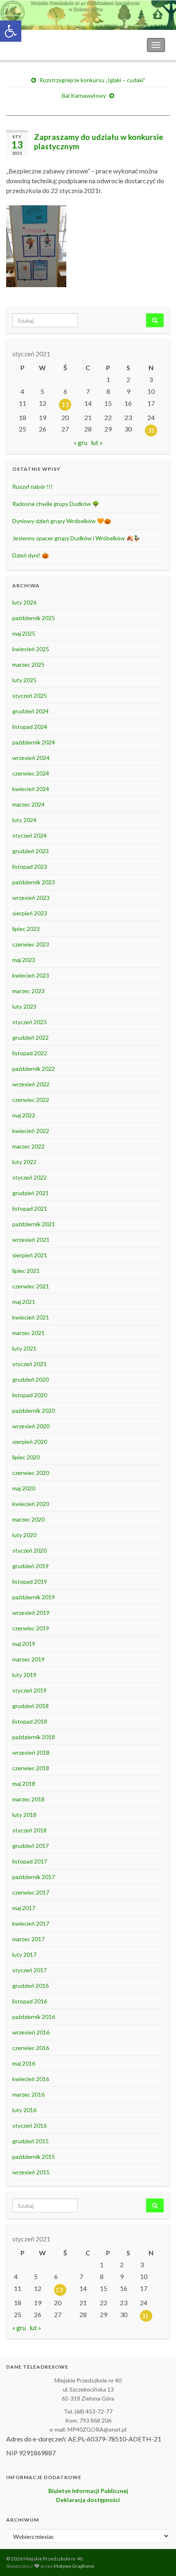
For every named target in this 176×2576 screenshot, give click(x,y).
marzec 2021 (28, 1333)
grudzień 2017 (30, 1846)
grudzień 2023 (30, 851)
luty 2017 (24, 1954)
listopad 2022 (30, 1053)
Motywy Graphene (74, 2566)
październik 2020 (34, 1411)
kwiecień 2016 (31, 2079)
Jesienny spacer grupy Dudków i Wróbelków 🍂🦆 (76, 538)
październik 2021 (34, 1224)
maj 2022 (24, 1115)
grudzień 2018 (30, 1706)
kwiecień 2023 (31, 975)
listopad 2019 (30, 1581)
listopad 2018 (30, 1721)
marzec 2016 (28, 2094)
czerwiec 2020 (31, 1473)
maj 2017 (24, 1908)
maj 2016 (24, 2063)
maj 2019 (24, 1644)
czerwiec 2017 (31, 1892)
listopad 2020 (30, 1395)
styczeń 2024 (29, 835)
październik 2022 (34, 1069)
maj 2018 (24, 1784)
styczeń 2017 (29, 1970)
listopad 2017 (30, 1861)
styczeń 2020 (29, 1550)
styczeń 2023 (29, 1022)
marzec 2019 (28, 1659)
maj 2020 (24, 1488)
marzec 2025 (28, 664)
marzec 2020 (28, 1519)
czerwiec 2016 (31, 2048)
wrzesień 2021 (31, 1240)
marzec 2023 (28, 991)
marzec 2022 (28, 1146)
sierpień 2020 (30, 1442)
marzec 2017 (28, 1939)
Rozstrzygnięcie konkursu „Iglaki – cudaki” (92, 80)
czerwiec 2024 (31, 773)
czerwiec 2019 (31, 1628)
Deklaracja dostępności (88, 2500)
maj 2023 (24, 960)
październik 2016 (34, 2017)
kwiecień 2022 (31, 1131)
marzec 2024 (28, 804)
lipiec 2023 (26, 929)
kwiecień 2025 (31, 649)
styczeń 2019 (29, 1690)
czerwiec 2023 (31, 944)
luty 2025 (24, 680)
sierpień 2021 (30, 1255)
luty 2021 (24, 1348)
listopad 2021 (30, 1208)
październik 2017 (34, 1877)
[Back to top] (158, 2558)
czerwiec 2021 (31, 1286)
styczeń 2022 (29, 1177)
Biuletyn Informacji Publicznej (88, 2491)
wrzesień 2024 (31, 758)
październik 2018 (34, 1737)
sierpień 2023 (30, 913)
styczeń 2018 (29, 1830)
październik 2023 (34, 882)
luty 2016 (24, 2110)
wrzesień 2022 (31, 1084)
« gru (80, 442)
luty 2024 (24, 820)
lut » (97, 442)
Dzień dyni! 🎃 (30, 555)
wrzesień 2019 (31, 1613)
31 (151, 430)
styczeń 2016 (29, 2125)
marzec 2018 (28, 1799)
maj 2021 (24, 1302)
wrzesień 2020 (31, 1426)
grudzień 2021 (30, 1193)
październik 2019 (34, 1597)
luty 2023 (24, 1006)
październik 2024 (34, 742)
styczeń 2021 (29, 1364)
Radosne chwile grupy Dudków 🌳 (56, 504)
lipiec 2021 (26, 1271)
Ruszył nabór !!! (33, 487)
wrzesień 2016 (31, 2032)
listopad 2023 (30, 867)
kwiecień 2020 (31, 1504)
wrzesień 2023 (31, 898)
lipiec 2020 (26, 1457)
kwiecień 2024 (31, 789)
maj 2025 (24, 633)
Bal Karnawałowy (84, 96)
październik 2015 (34, 2157)
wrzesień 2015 (31, 2172)
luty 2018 (24, 1815)
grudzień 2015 (30, 2141)
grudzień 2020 (30, 1379)
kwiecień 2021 (31, 1317)
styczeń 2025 (29, 696)
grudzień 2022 (30, 1037)
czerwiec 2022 (31, 1100)
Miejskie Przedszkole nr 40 (49, 45)
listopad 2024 (30, 727)
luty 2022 (24, 1162)
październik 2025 (34, 618)
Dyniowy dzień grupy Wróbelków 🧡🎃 (62, 521)
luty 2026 (24, 602)
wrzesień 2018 (31, 1752)
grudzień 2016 (30, 1986)
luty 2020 (24, 1535)
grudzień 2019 (30, 1566)
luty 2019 (24, 1675)
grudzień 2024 (30, 711)
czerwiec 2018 (31, 1768)
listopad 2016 (30, 2001)
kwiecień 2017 (31, 1923)
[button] (11, 31)
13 (65, 404)
